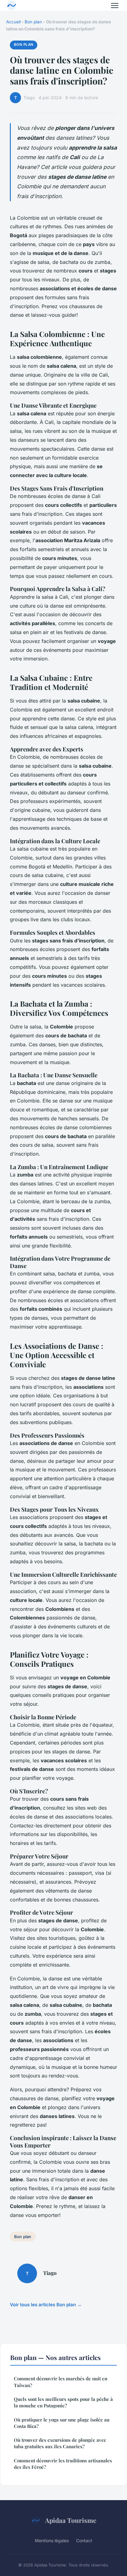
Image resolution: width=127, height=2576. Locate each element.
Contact (84, 2541)
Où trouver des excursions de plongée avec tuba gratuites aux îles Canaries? (60, 2443)
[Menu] (115, 6)
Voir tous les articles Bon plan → (46, 2305)
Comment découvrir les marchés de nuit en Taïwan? (61, 2382)
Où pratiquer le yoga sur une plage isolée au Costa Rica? (62, 2423)
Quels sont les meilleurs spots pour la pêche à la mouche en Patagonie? (63, 2402)
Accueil (13, 22)
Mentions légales (52, 2541)
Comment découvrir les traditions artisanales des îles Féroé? (63, 2464)
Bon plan (33, 22)
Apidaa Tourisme (71, 2520)
